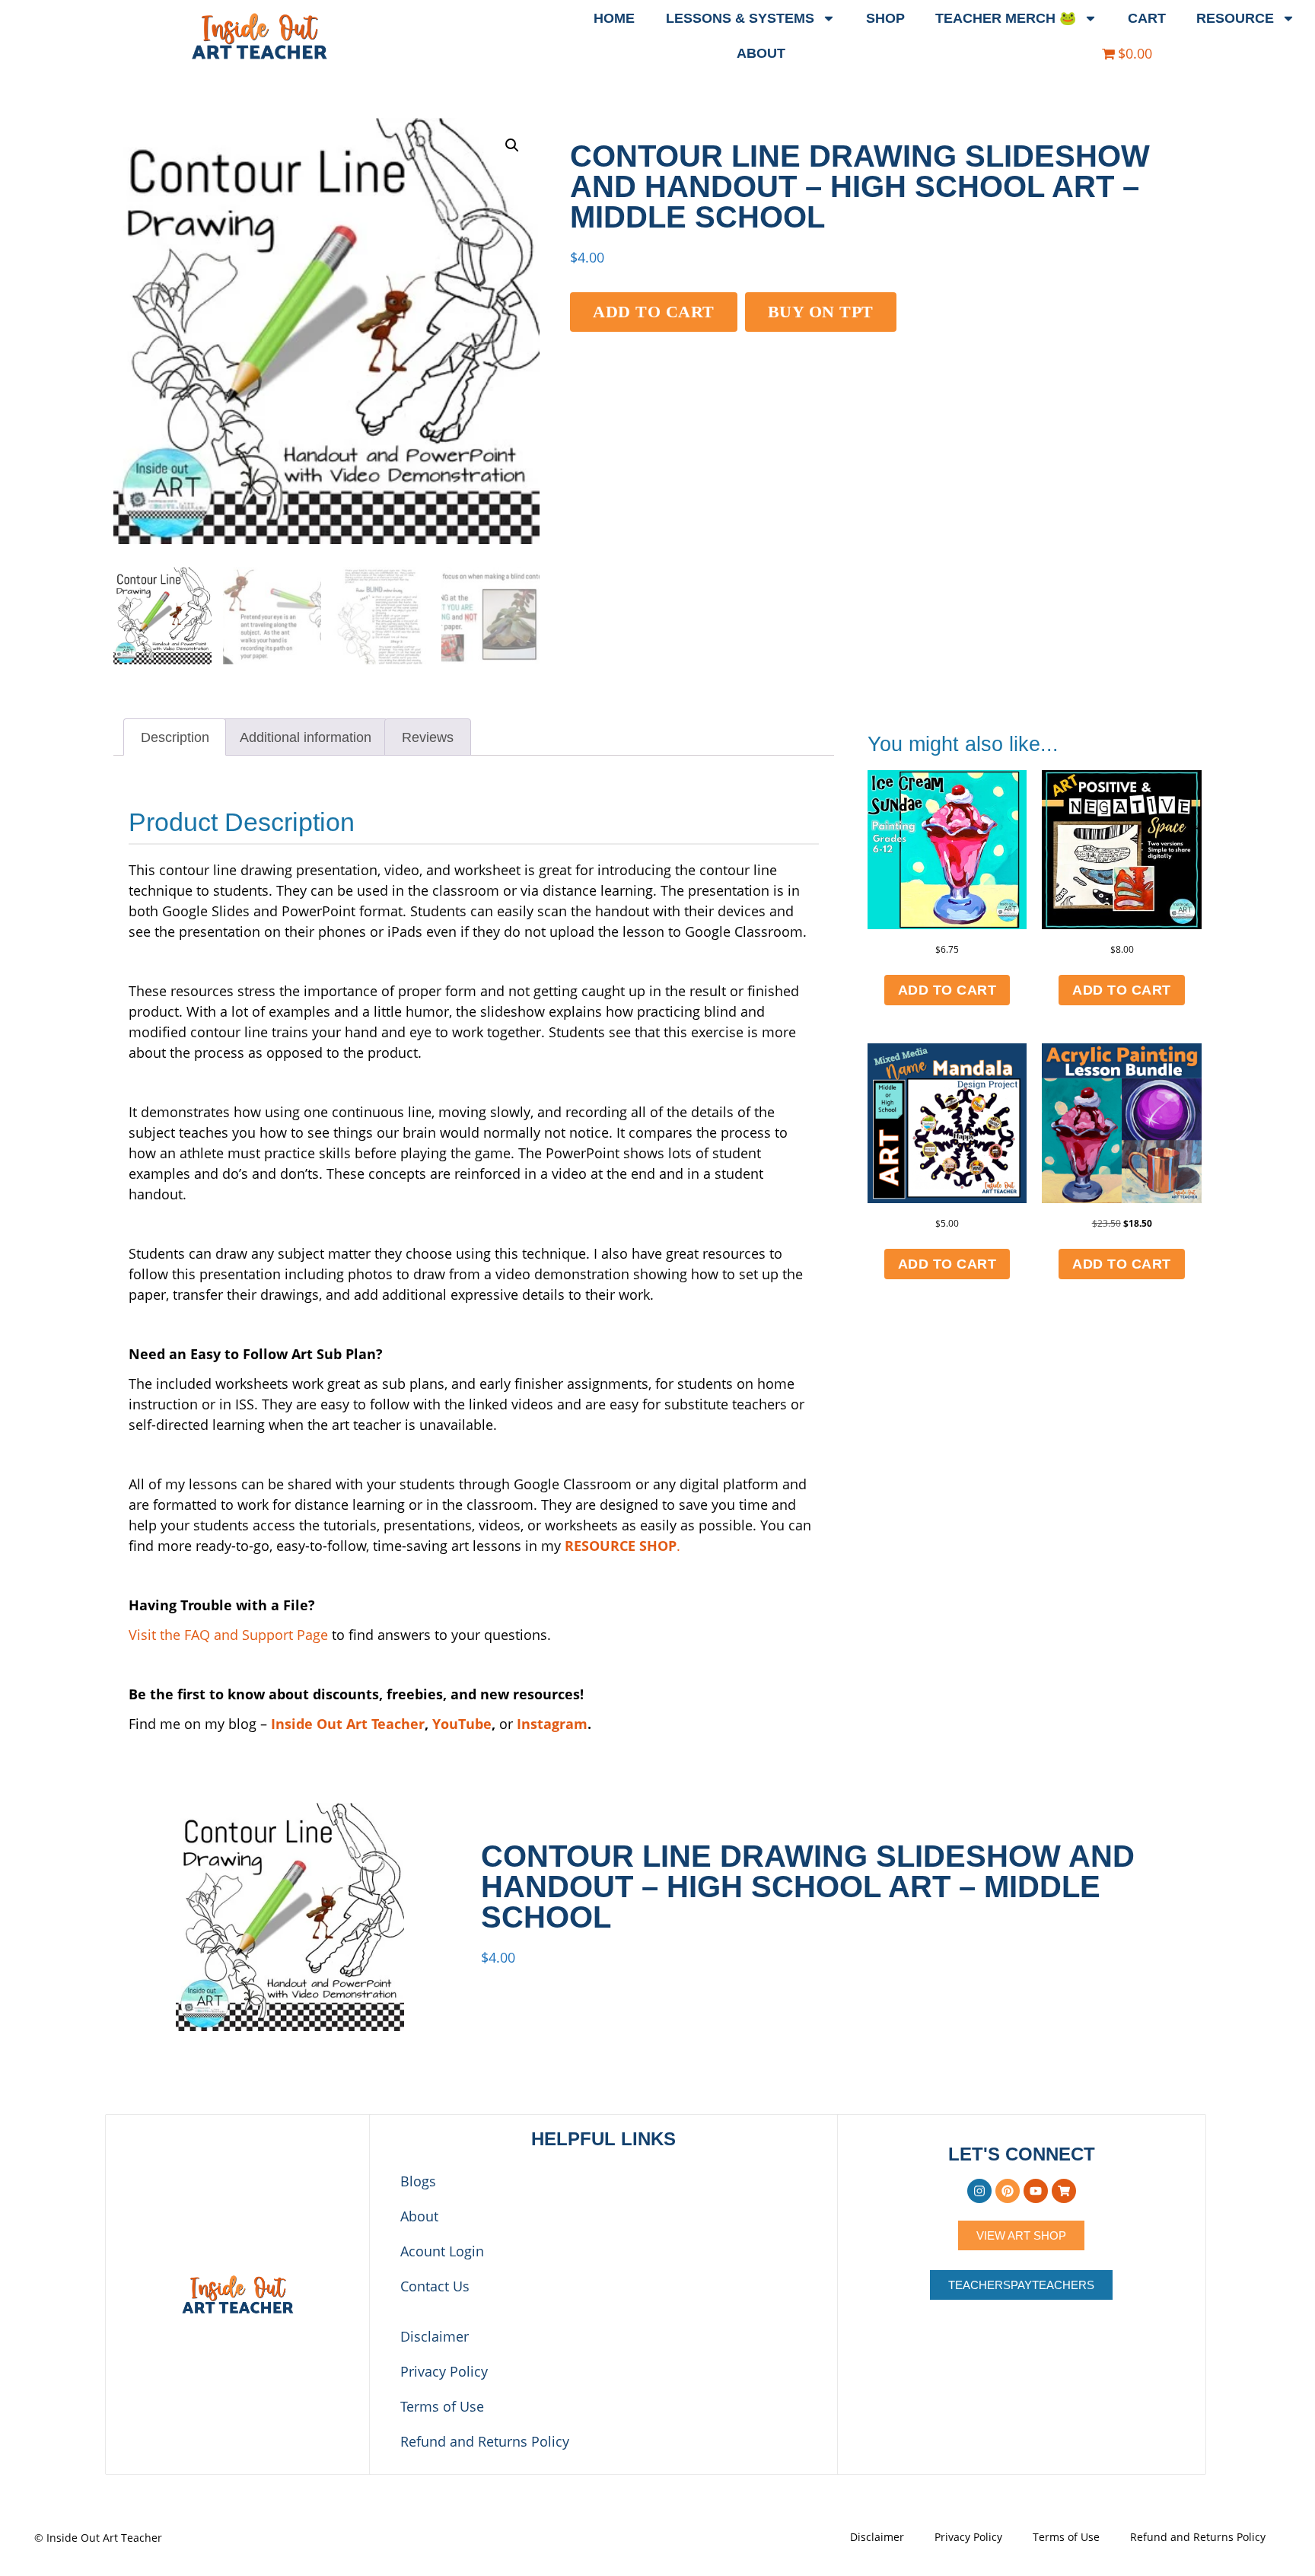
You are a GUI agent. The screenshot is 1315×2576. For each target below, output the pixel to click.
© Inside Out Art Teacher (98, 2538)
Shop (885, 18)
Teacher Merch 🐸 (1006, 18)
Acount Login (442, 2251)
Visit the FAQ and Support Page (228, 1635)
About (761, 53)
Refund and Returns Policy (485, 2441)
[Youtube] (1036, 2191)
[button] (512, 145)
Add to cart (654, 312)
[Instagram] (979, 2191)
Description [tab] (175, 737)
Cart (1147, 18)
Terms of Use (442, 2406)
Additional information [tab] (306, 737)
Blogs (418, 2181)
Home (614, 18)
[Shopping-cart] (1064, 2191)
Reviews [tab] (428, 737)
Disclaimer (435, 2336)
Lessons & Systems (740, 18)
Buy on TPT (821, 312)
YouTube (462, 1724)
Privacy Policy (444, 2371)
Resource (1235, 18)
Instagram (552, 1724)
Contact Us (435, 2286)
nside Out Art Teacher (348, 1724)
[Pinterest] (1008, 2191)
